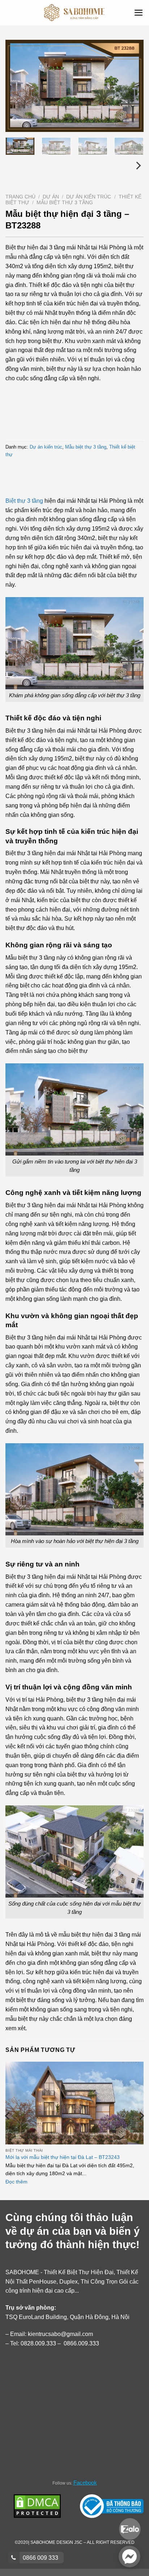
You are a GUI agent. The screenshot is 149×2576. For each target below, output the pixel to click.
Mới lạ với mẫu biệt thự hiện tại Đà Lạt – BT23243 (63, 2157)
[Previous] (17, 86)
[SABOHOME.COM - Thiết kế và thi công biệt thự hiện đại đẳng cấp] (75, 13)
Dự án (51, 197)
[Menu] (139, 13)
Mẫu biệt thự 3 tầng (65, 203)
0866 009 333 (40, 2558)
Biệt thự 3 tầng (24, 501)
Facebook (85, 2483)
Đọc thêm (16, 2182)
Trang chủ (20, 197)
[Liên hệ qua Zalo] (130, 2528)
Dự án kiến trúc (89, 197)
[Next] (132, 86)
